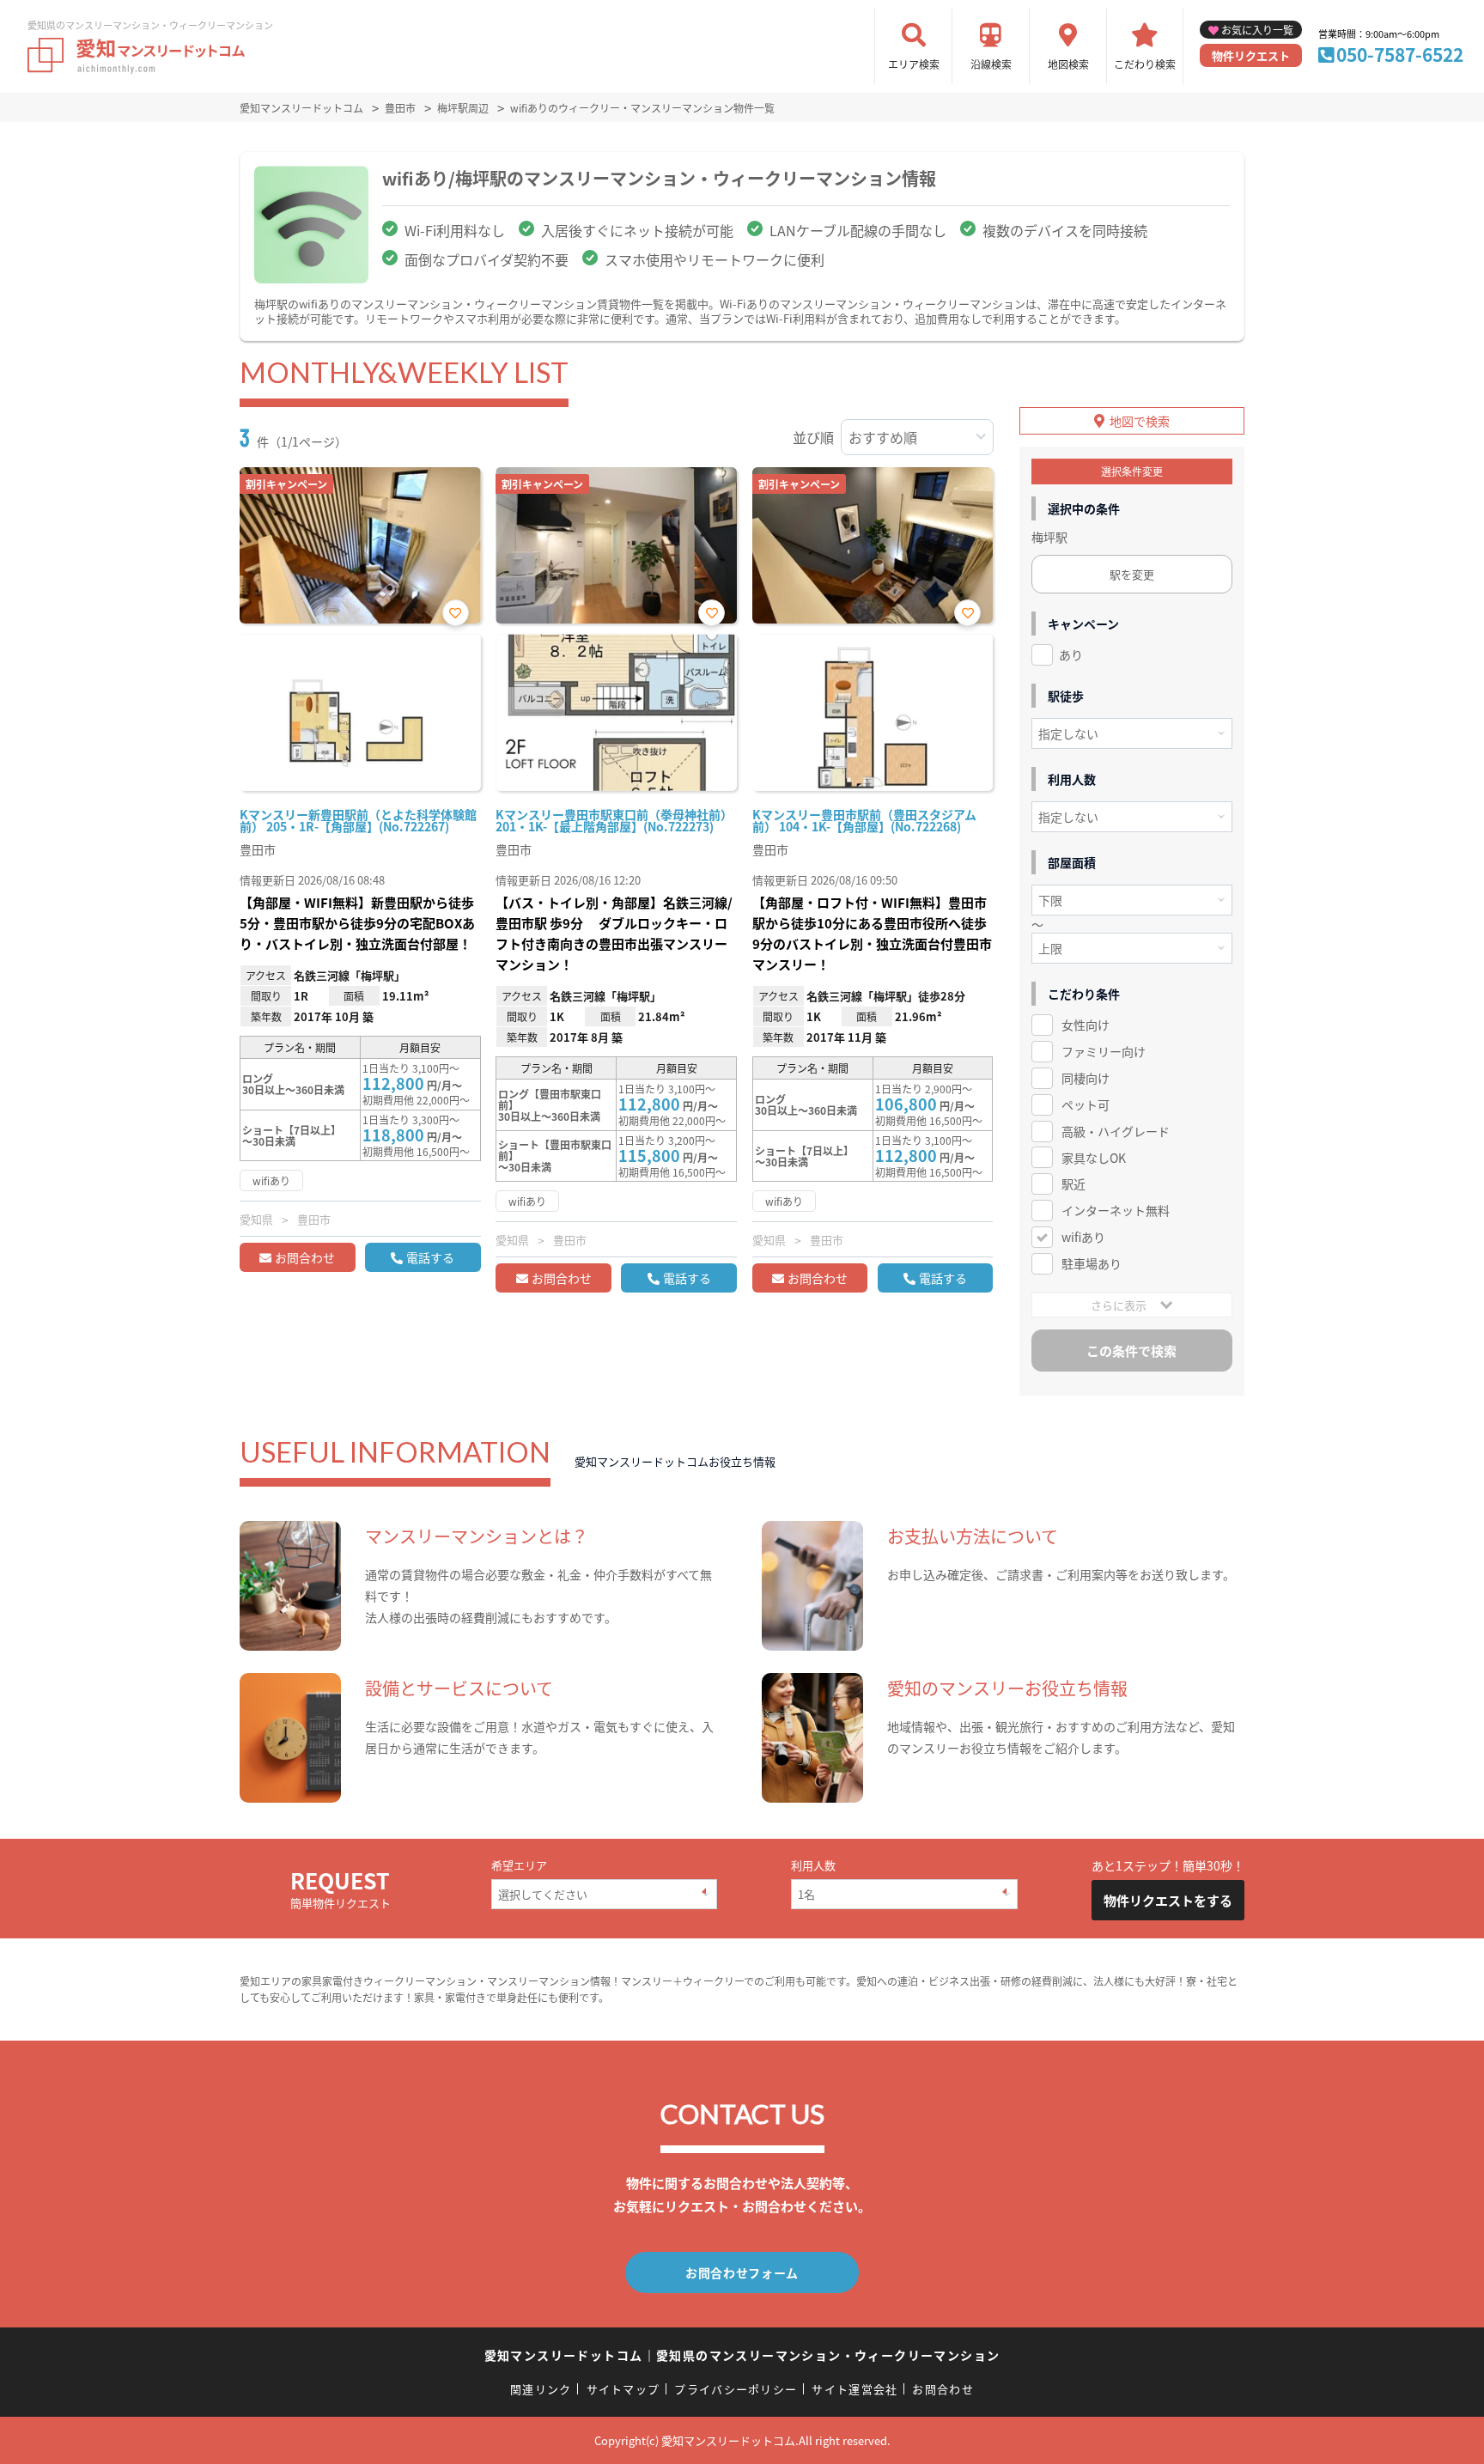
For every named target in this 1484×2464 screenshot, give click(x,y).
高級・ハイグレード (1116, 1131)
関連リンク (541, 2389)
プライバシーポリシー (736, 2389)
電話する (430, 1257)
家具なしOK (1094, 1158)
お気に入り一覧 (1257, 30)
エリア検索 (914, 64)
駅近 (1073, 1183)
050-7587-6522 (1400, 54)
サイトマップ (623, 2389)
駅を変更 (1132, 574)
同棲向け (1086, 1078)
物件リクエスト (1251, 55)
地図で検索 (1140, 421)
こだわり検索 (1145, 64)
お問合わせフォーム (742, 2272)
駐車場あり (1092, 1263)
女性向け (1086, 1025)
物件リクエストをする (1168, 1900)
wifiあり (1083, 1237)
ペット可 (1086, 1104)
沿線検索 (991, 64)
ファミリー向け (1104, 1051)
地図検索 (1068, 64)
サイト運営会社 (855, 2389)
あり (1071, 654)
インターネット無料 (1116, 1210)
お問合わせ (305, 1257)
